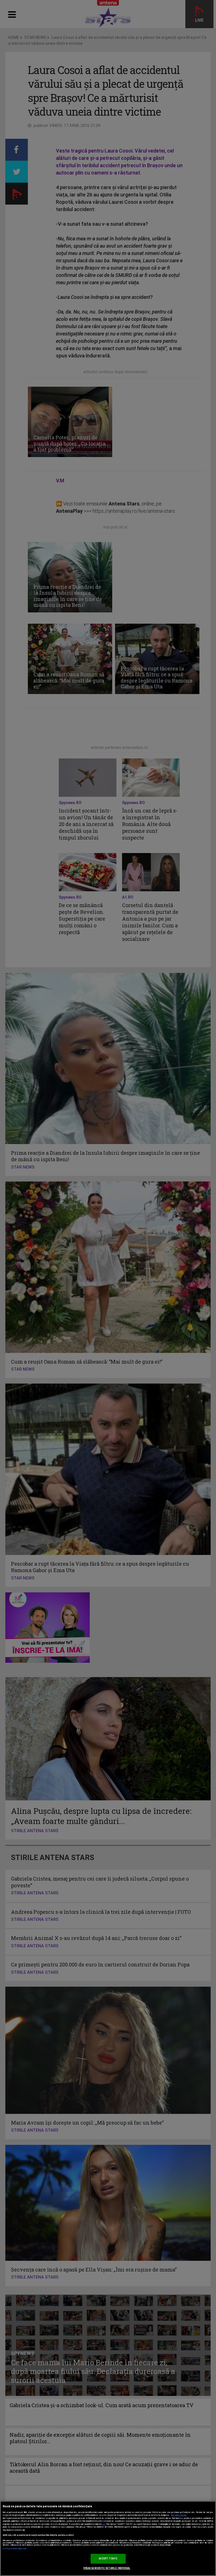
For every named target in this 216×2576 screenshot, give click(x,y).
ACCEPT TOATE (108, 2559)
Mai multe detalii (179, 2515)
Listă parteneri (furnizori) (15, 2549)
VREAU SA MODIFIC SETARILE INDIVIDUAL (107, 2568)
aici (104, 2524)
